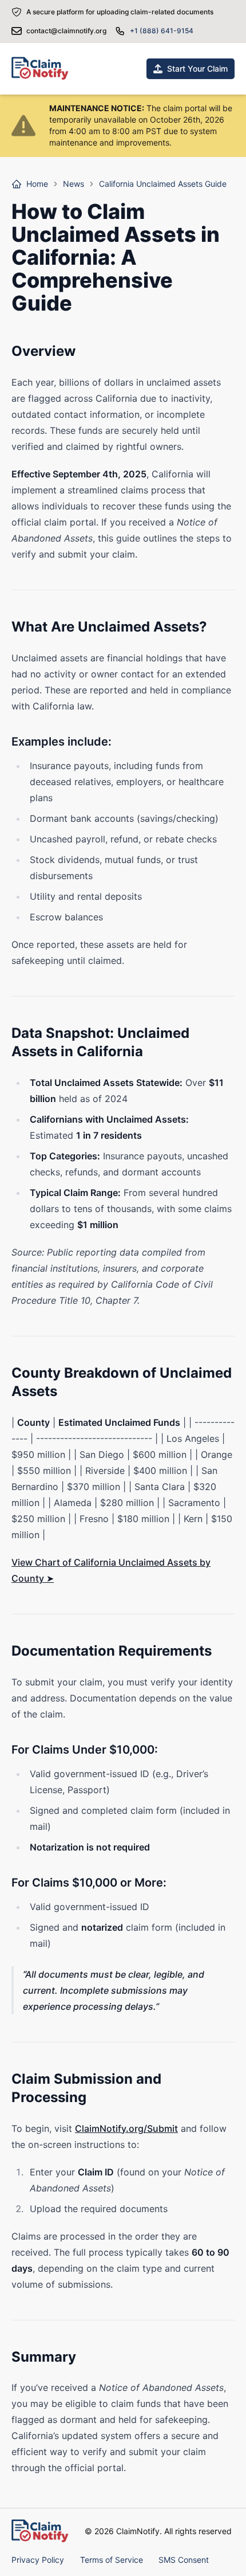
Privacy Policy (38, 2560)
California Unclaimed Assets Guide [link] (163, 184)
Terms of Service (112, 2560)
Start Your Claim (197, 68)
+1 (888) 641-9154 (162, 31)
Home (37, 184)
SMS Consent (184, 2560)
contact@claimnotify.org (66, 31)
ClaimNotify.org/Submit (126, 2128)
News (74, 184)
